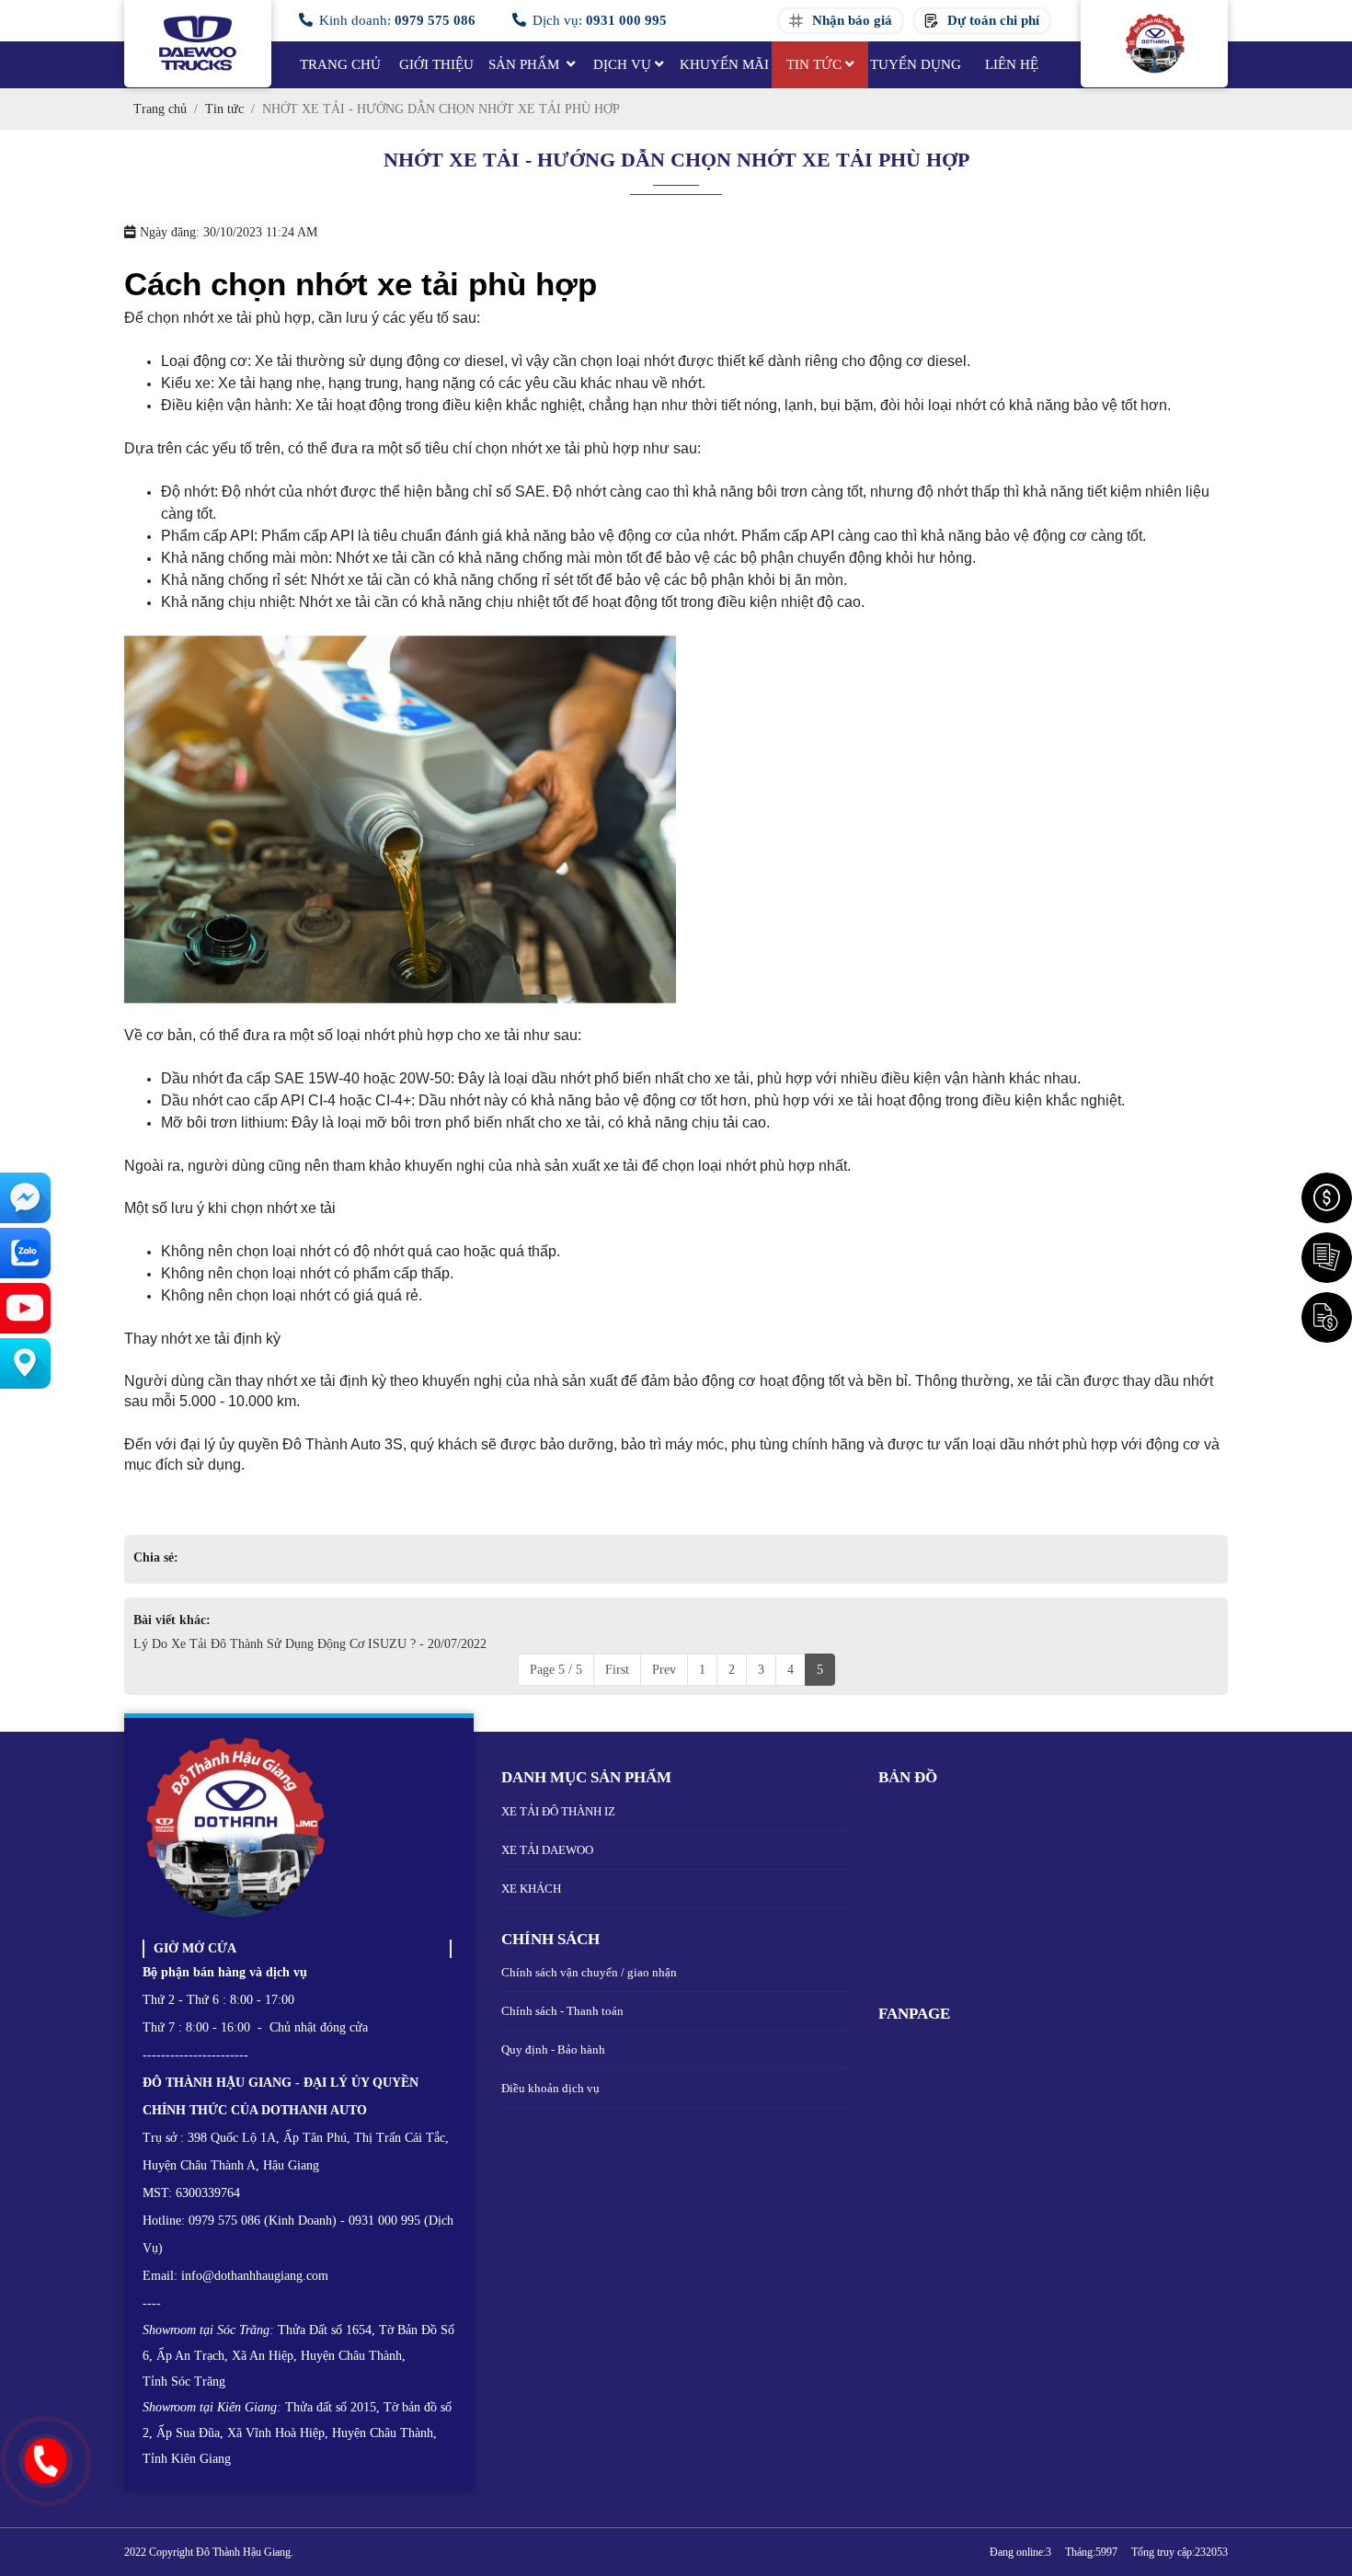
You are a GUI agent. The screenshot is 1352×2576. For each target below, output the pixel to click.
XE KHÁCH (531, 1889)
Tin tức (814, 64)
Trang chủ (340, 64)
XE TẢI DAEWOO (547, 1850)
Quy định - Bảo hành (553, 2049)
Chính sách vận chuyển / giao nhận (589, 1972)
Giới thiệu (436, 64)
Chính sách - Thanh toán (562, 2011)
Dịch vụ (622, 64)
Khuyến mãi (724, 64)
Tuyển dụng (916, 64)
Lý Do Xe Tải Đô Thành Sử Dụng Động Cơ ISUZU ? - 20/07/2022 (310, 1644)
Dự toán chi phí (993, 21)
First (617, 1670)
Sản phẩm (526, 64)
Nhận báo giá (852, 21)
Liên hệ (1012, 64)
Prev (664, 1670)
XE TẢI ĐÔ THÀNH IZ (558, 1811)
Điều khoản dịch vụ (550, 2088)
